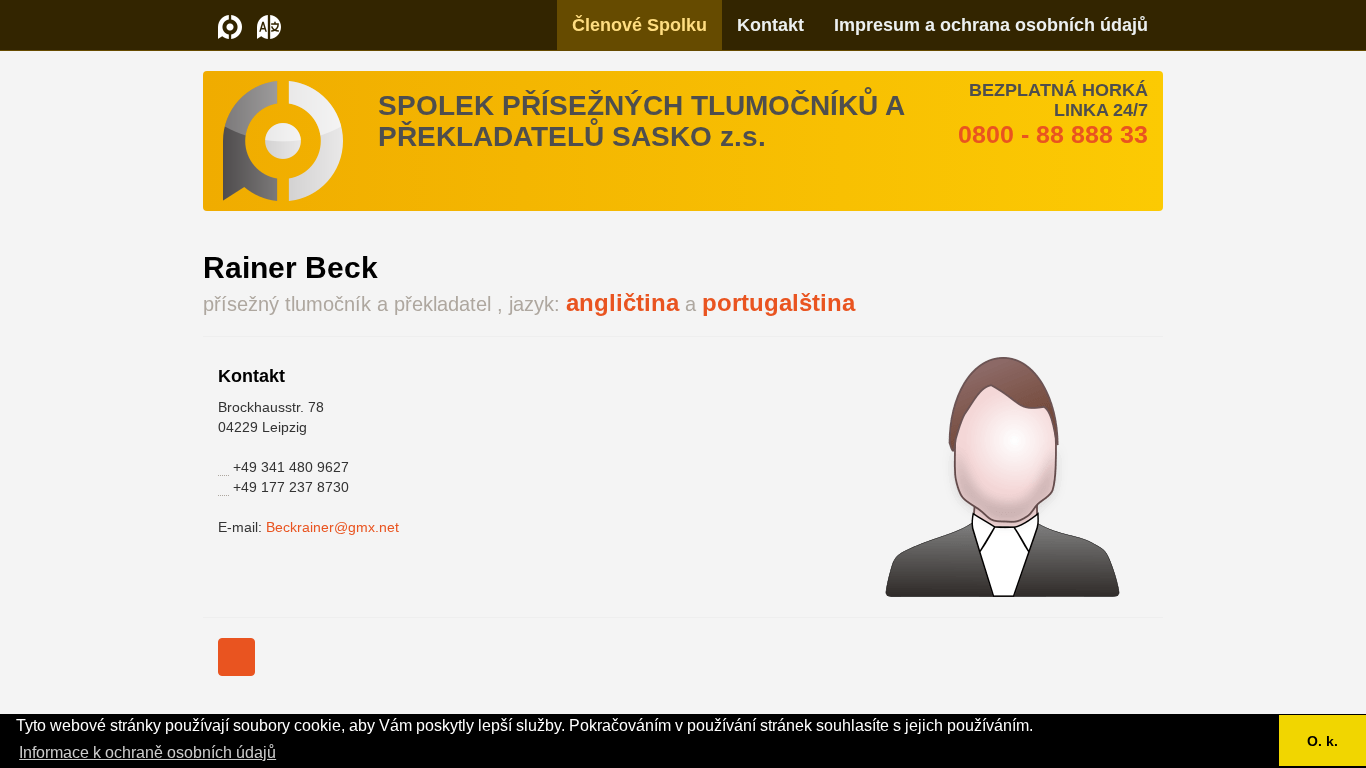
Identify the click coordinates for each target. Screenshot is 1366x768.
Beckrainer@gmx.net (332, 527)
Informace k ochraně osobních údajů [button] (147, 752)
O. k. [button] (1322, 741)
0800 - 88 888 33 (1053, 134)
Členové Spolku (639, 25)
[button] (269, 25)
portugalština (778, 302)
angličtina (622, 302)
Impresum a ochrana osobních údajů (991, 25)
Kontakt (770, 25)
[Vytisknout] (236, 657)
